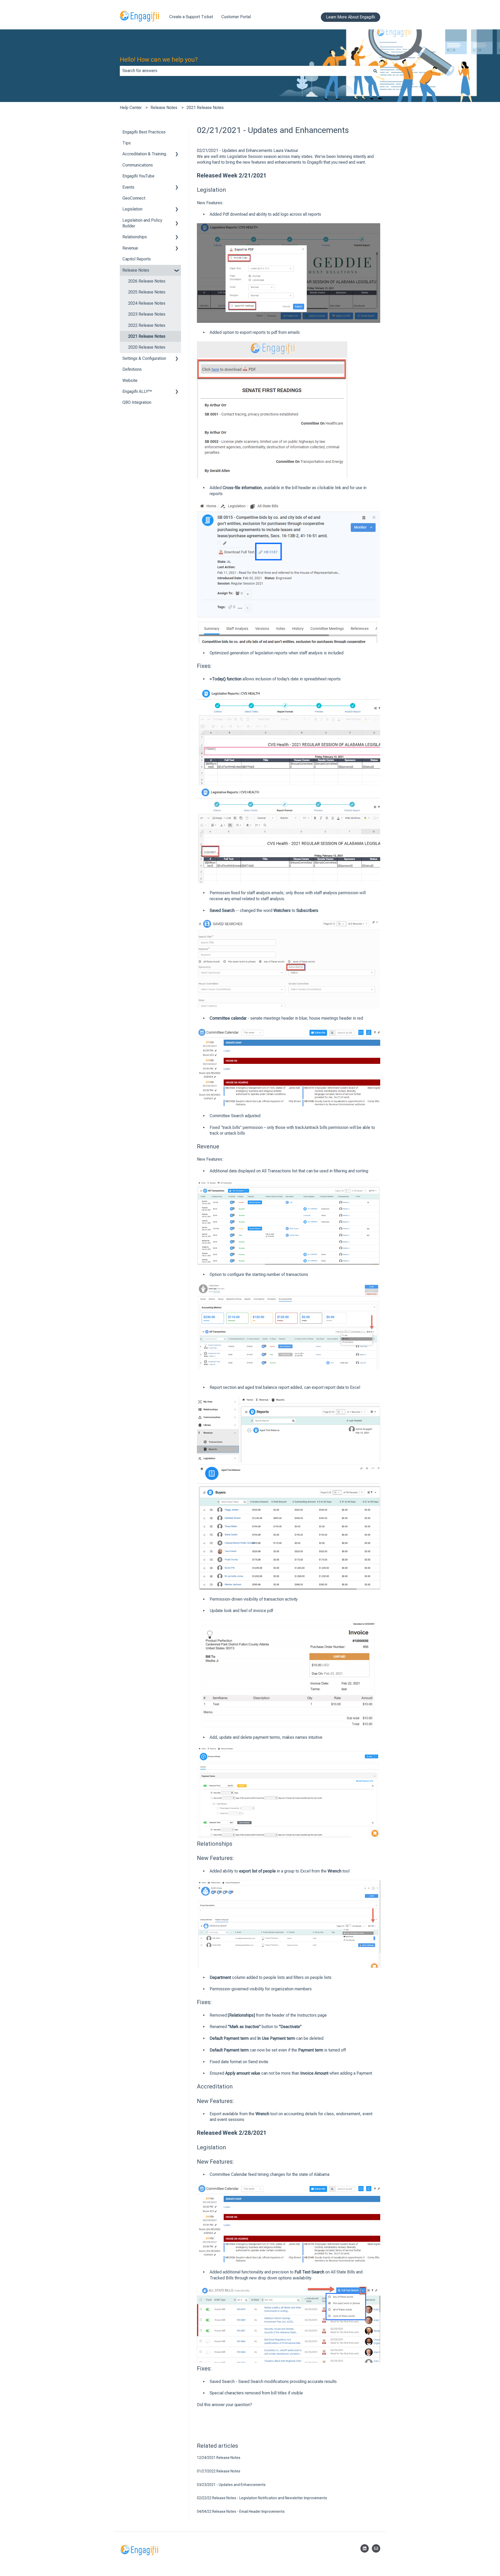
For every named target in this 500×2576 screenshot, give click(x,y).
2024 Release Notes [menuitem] (147, 303)
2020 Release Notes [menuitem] (147, 347)
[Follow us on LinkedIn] (365, 2548)
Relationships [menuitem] (135, 237)
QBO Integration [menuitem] (137, 402)
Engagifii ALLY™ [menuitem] (137, 391)
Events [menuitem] (128, 187)
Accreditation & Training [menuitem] (144, 154)
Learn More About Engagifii (351, 17)
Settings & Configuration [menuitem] (144, 358)
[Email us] (376, 2548)
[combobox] (245, 71)
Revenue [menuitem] (130, 248)
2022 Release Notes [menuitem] (147, 325)
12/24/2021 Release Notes (219, 2458)
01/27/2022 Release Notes (219, 2471)
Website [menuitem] (130, 381)
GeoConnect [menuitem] (134, 198)
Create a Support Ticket (191, 17)
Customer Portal (236, 17)
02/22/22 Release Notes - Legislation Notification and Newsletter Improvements (262, 2498)
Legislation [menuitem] (132, 209)
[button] (177, 154)
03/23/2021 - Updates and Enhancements (231, 2485)
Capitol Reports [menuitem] (137, 259)
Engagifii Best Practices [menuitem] (144, 132)
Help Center (131, 108)
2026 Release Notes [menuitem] (147, 281)
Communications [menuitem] (138, 165)
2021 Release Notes (205, 108)
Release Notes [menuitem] (136, 270)
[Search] (375, 71)
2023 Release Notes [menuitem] (147, 314)
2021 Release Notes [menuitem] (147, 336)
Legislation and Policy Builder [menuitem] (142, 223)
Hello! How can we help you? (159, 60)
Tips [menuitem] (127, 143)
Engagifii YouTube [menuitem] (138, 176)
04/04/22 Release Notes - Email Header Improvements (241, 2511)
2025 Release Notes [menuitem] (147, 292)
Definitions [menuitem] (132, 369)
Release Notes (164, 108)
